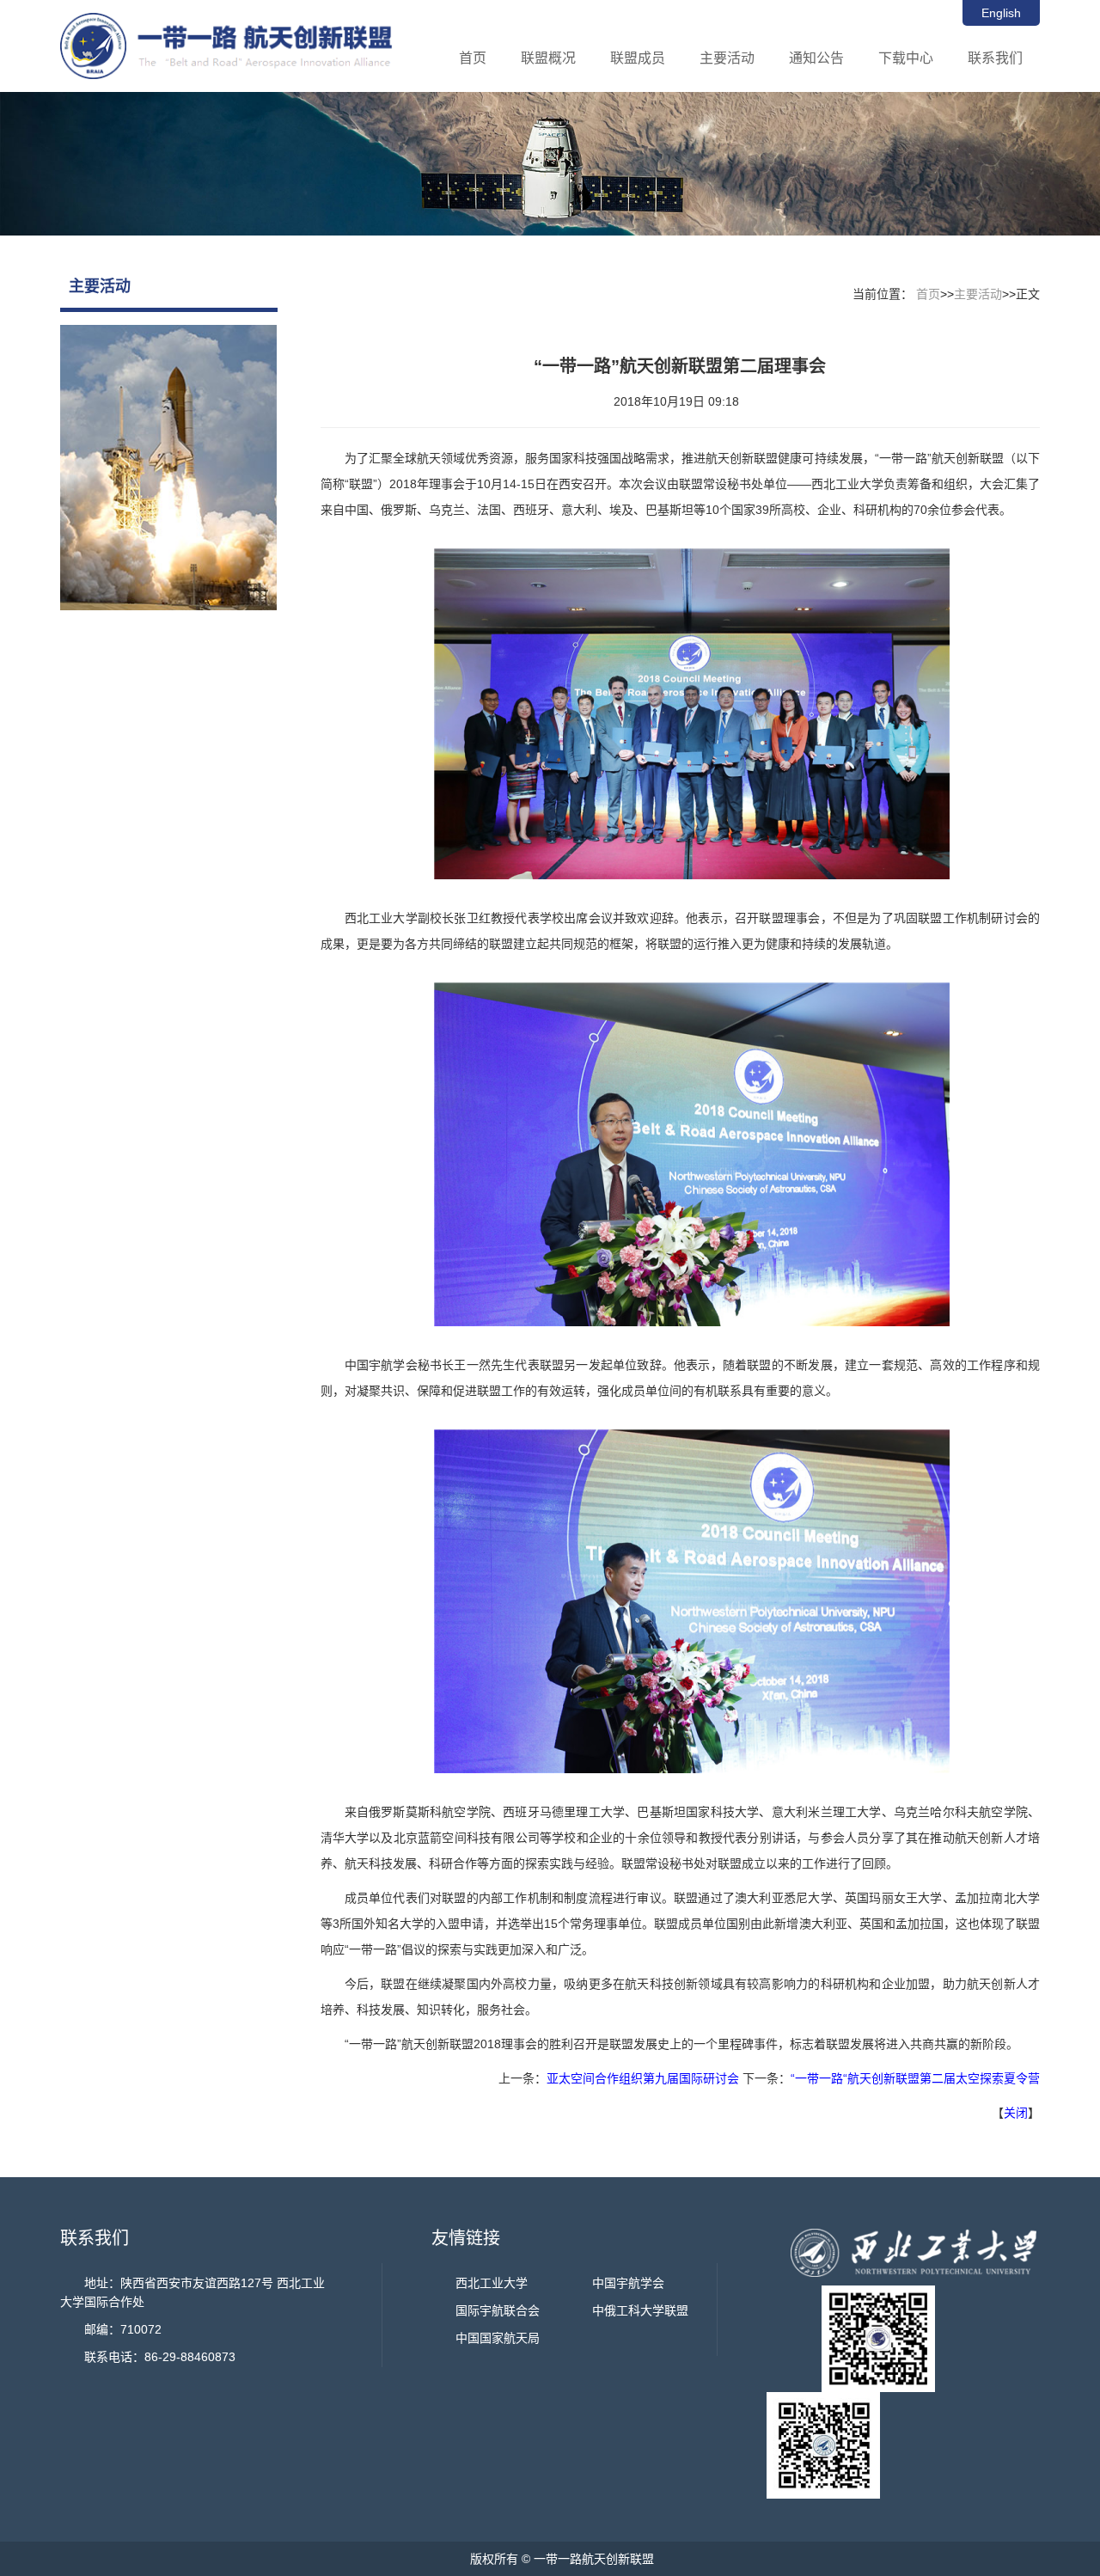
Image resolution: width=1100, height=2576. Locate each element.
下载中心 (906, 58)
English (1001, 13)
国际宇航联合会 (498, 2310)
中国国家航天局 (498, 2338)
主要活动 (727, 58)
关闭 (1016, 2113)
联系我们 (995, 58)
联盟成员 (638, 58)
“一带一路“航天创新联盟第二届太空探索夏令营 (915, 2078)
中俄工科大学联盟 (640, 2310)
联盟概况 (548, 58)
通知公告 (816, 58)
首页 (473, 58)
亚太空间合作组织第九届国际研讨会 (643, 2078)
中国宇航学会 (628, 2283)
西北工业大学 (492, 2283)
